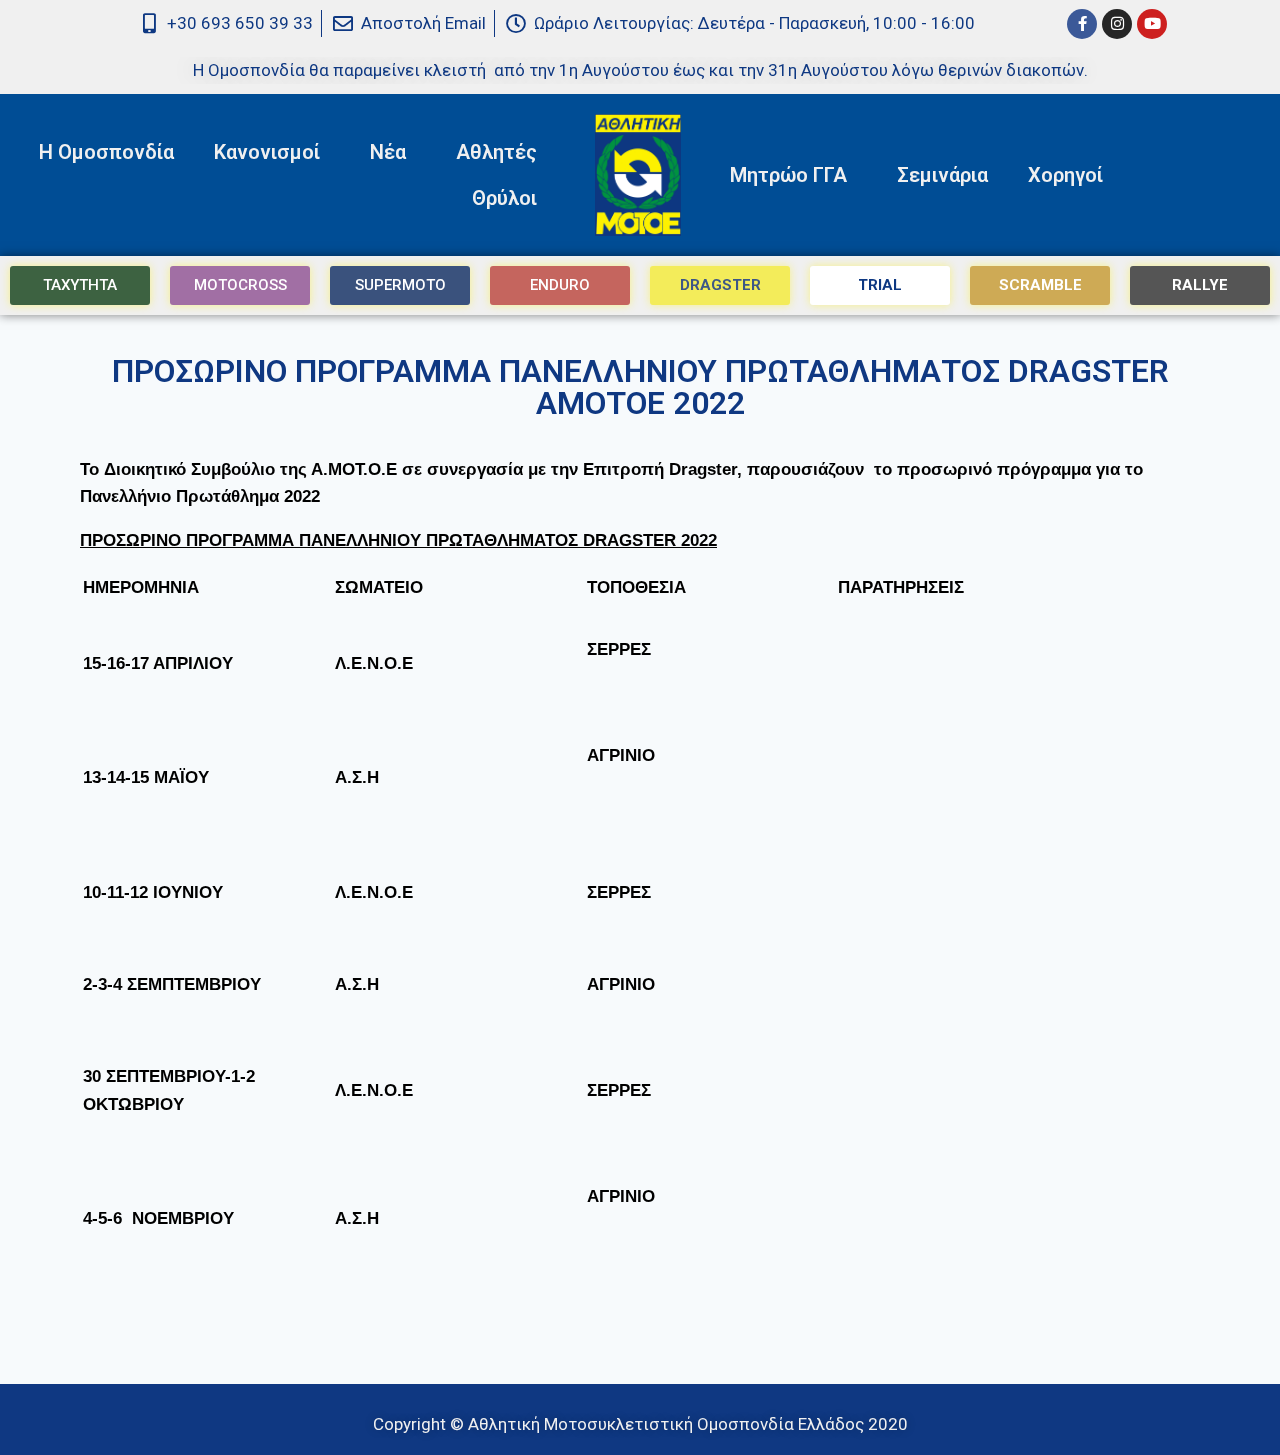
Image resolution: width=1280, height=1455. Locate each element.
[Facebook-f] (1082, 24)
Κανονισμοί (267, 152)
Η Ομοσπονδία (106, 152)
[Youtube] (1152, 24)
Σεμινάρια (942, 175)
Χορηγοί (1065, 175)
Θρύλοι (504, 198)
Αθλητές (496, 152)
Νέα (388, 152)
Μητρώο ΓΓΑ (788, 175)
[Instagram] (1117, 24)
